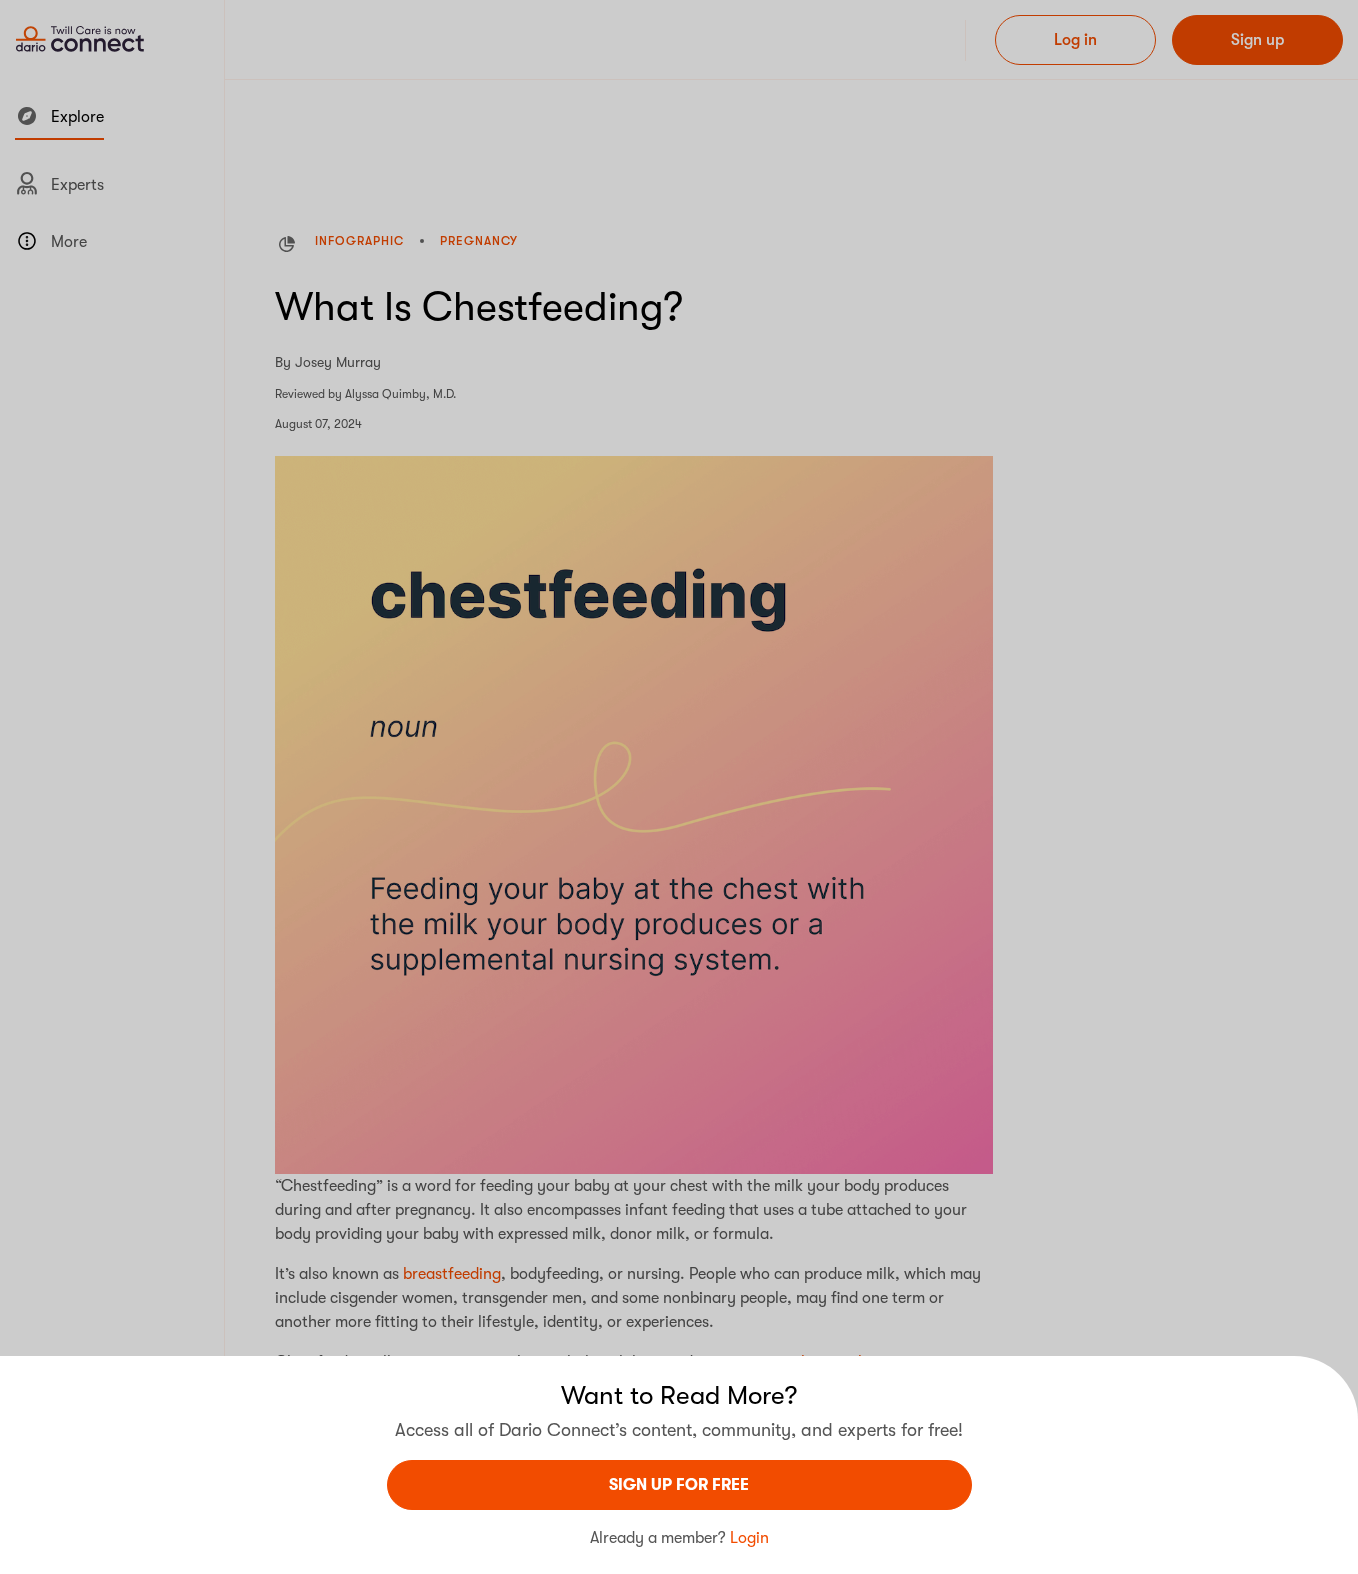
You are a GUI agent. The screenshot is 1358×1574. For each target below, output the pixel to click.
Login (749, 1538)
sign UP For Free (679, 1485)
